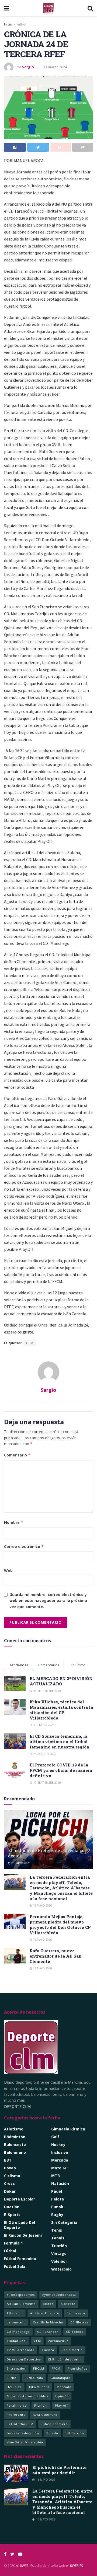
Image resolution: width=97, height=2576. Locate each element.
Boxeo (10, 2168)
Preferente (16, 2415)
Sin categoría (64, 2222)
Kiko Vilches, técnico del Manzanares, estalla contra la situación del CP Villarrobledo (61, 1710)
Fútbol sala (34, 2378)
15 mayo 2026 (20, 1863)
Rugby (57, 2215)
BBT (8, 2160)
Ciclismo (12, 2176)
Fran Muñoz (78, 2368)
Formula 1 (13, 2243)
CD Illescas (79, 2322)
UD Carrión (75, 2433)
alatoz (48, 2304)
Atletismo (14, 2129)
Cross (9, 2183)
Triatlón (59, 2246)
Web (8, 1570)
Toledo (52, 2433)
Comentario (17, 1455)
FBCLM (39, 2368)
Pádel (57, 2191)
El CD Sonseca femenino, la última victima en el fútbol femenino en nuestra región (60, 1741)
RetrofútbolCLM (20, 2424)
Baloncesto (15, 2145)
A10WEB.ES (74, 2566)
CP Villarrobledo (21, 2350)
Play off (61, 2405)
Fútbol (21, 24)
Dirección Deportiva (24, 2359)
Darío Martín (72, 2350)
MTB (56, 2176)
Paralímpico (17, 2405)
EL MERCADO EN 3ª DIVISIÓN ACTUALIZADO (61, 1681)
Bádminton (15, 2137)
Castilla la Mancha (48, 2322)
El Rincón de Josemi (65, 2359)
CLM (30, 1343)
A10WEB (22, 2566)
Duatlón (12, 2207)
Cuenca (48, 2350)
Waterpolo (61, 2269)
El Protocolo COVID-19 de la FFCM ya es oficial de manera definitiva (61, 1770)
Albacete (68, 2304)
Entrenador (16, 2368)
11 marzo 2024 (55, 67)
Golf (55, 2137)
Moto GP (59, 2168)
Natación (60, 2183)
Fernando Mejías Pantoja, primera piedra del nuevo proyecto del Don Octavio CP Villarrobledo (60, 1925)
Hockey (58, 2145)
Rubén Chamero (54, 2424)
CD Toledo (75, 2332)
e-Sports (12, 2215)
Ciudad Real (17, 2341)
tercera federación (23, 2433)
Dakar (10, 2191)
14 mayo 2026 (42, 1968)
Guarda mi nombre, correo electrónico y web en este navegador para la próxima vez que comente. (48, 1601)
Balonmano (15, 2152)
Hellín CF (14, 2387)
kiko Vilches (39, 2387)
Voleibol (59, 2261)
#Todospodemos (21, 2295)
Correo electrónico (24, 1546)
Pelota (58, 2199)
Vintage (59, 2253)
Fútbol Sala (15, 2266)
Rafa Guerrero (45, 2415)
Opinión (62, 2396)
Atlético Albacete (45, 2313)
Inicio (8, 24)
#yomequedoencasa (59, 2295)
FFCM (56, 2368)
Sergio (28, 67)
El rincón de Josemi (23, 2235)
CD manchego (18, 2332)
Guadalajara (60, 2378)
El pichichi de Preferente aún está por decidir (47, 1853)
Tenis (57, 2230)
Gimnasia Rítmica (68, 2129)
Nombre (14, 1522)
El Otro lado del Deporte (20, 2225)
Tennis (58, 2238)
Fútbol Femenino (20, 2259)
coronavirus (58, 2341)
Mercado (60, 2160)
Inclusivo (60, 2152)
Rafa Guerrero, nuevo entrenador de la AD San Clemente (56, 1956)
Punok (57, 2207)
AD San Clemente (21, 2304)
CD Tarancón (48, 2332)
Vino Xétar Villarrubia (25, 2442)
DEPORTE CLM (17, 2106)
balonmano (16, 2322)
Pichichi (41, 2405)
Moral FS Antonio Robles (27, 2396)
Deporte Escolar (20, 2199)
